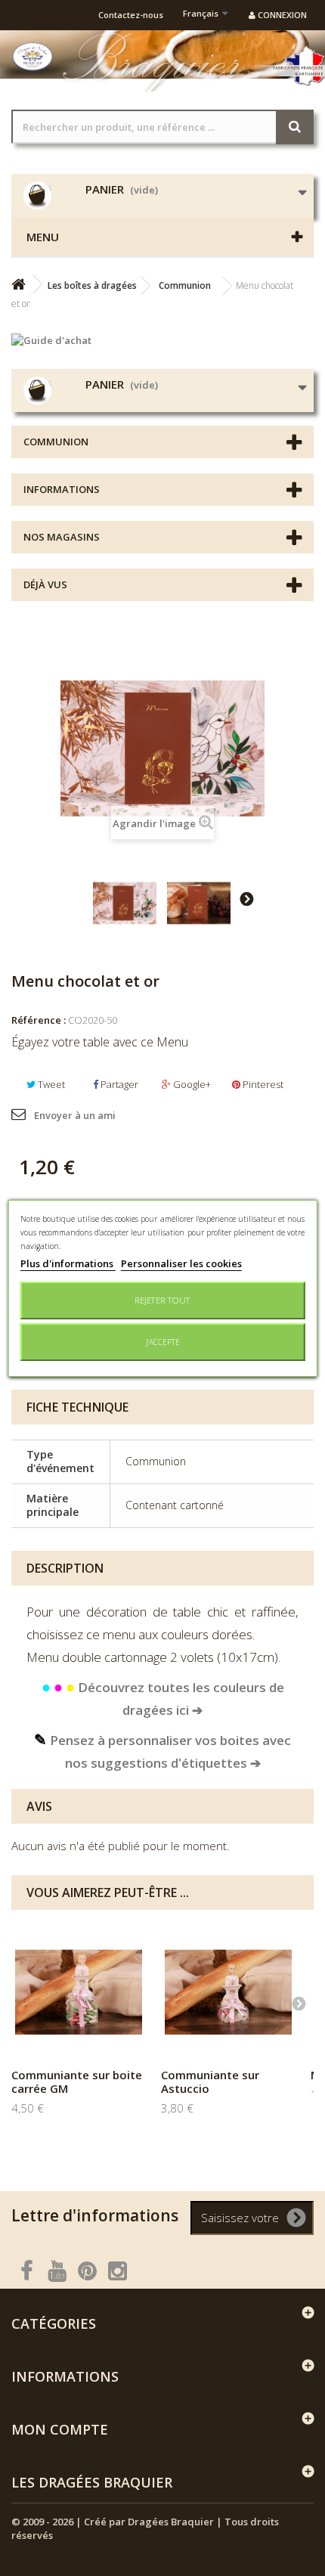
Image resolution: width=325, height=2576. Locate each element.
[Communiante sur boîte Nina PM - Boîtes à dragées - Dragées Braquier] (79, 1992)
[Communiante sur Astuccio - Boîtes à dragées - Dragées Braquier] (228, 1992)
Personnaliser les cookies (181, 1263)
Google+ (191, 1084)
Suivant (246, 898)
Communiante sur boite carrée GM (77, 2082)
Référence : (39, 1020)
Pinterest (262, 1084)
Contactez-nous (131, 15)
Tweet (50, 1084)
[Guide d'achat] (162, 340)
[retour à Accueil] (18, 285)
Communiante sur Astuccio (210, 2082)
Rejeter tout (162, 1300)
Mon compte (60, 2429)
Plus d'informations (68, 1263)
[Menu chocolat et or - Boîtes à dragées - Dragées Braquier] (125, 904)
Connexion (281, 15)
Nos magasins (62, 537)
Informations (62, 489)
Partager (118, 1084)
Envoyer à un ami (75, 1115)
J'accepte (163, 1342)
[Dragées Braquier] (32, 57)
